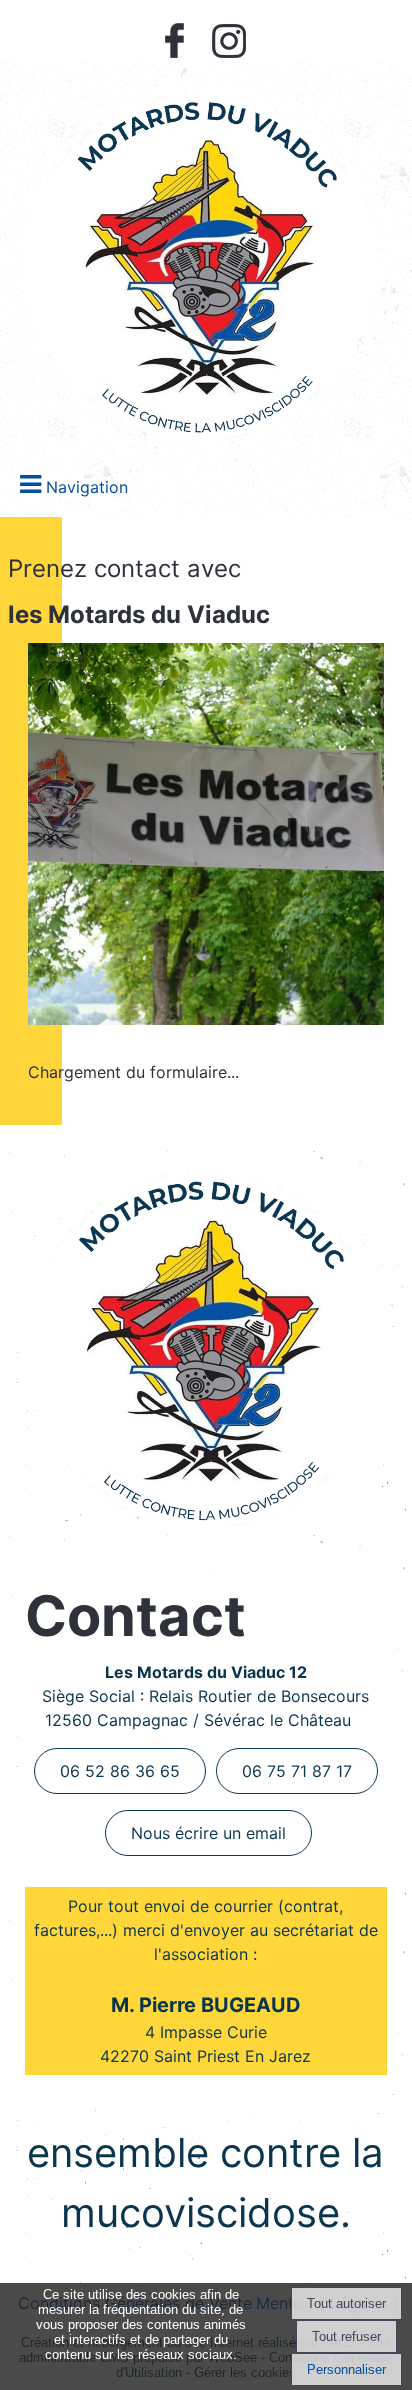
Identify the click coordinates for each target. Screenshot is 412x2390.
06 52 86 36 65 (120, 1771)
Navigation (87, 487)
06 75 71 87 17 (297, 1771)
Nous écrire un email (208, 1833)
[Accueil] (202, 256)
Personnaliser (346, 2369)
